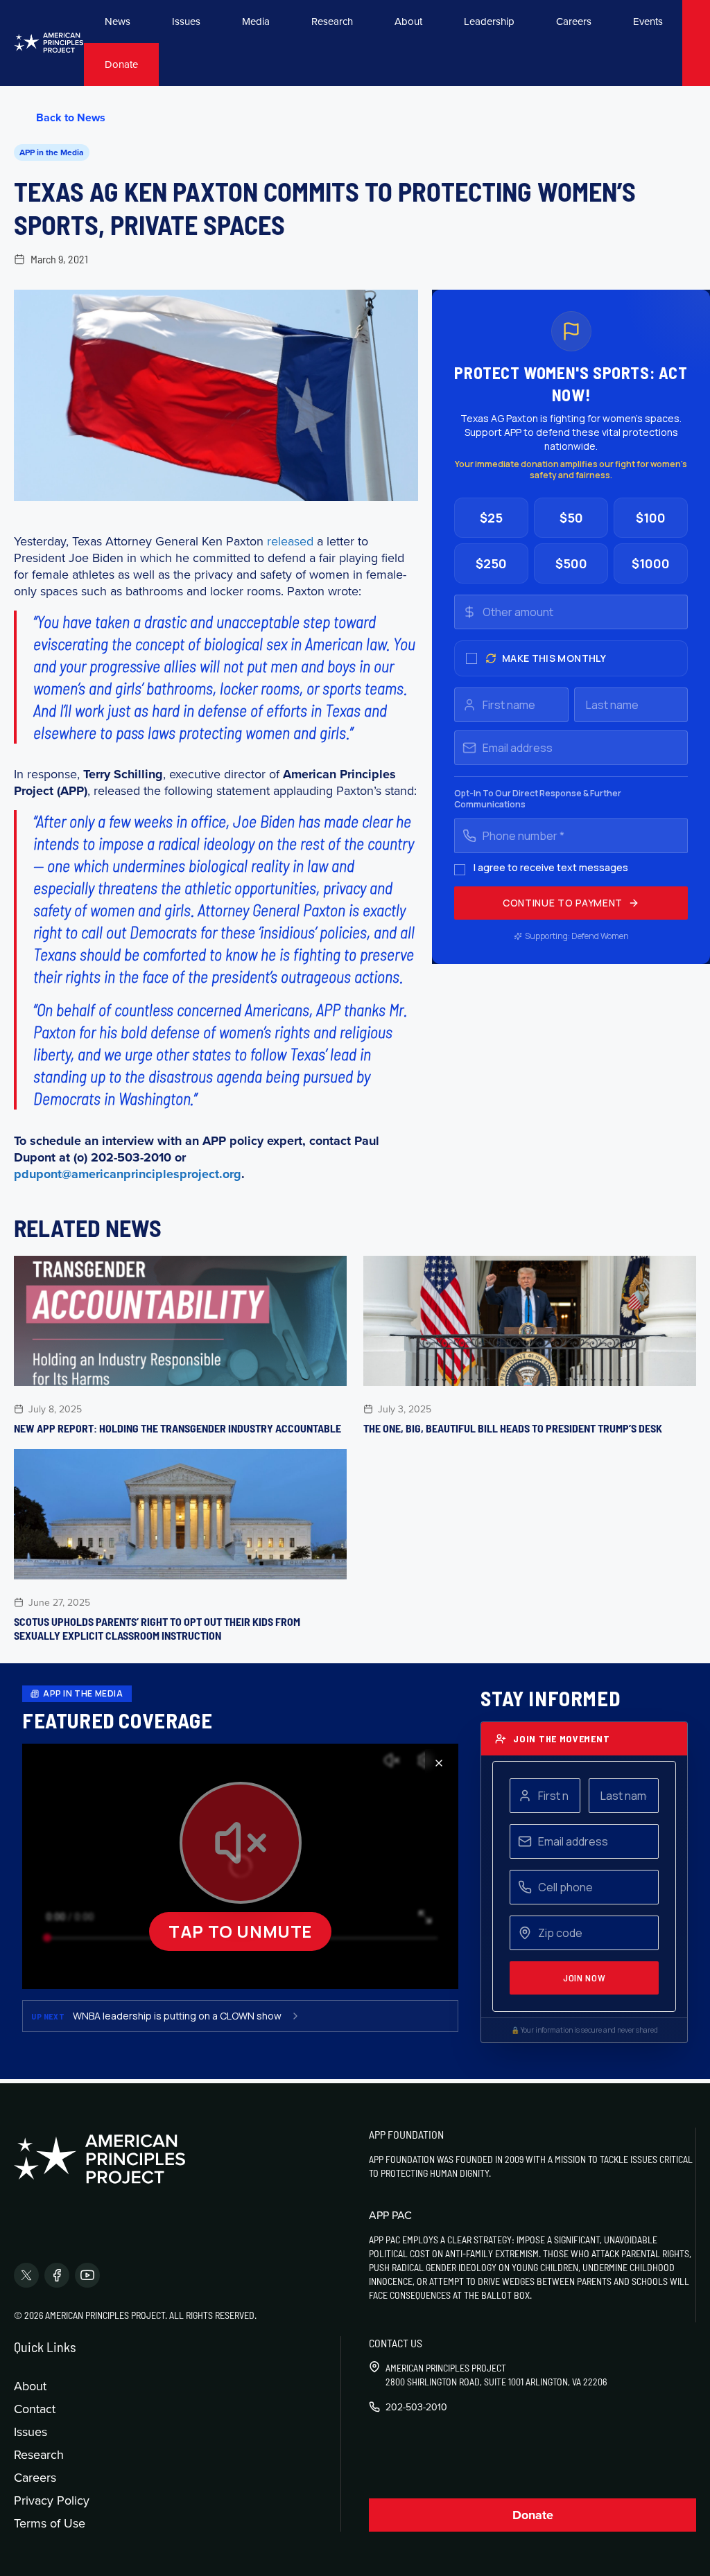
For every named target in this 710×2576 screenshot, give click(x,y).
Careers (574, 21)
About (408, 21)
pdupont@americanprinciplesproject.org (128, 1174)
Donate (121, 64)
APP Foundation (406, 2134)
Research (332, 21)
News (118, 21)
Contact (35, 2409)
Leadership (489, 21)
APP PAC (390, 2215)
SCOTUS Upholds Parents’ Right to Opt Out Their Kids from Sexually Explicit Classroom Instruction (157, 1628)
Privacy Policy (52, 2500)
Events (648, 21)
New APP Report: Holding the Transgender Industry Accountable (177, 1428)
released (290, 541)
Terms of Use (50, 2523)
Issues (186, 21)
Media (256, 21)
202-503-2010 (416, 2407)
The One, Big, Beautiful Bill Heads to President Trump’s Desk (513, 1428)
